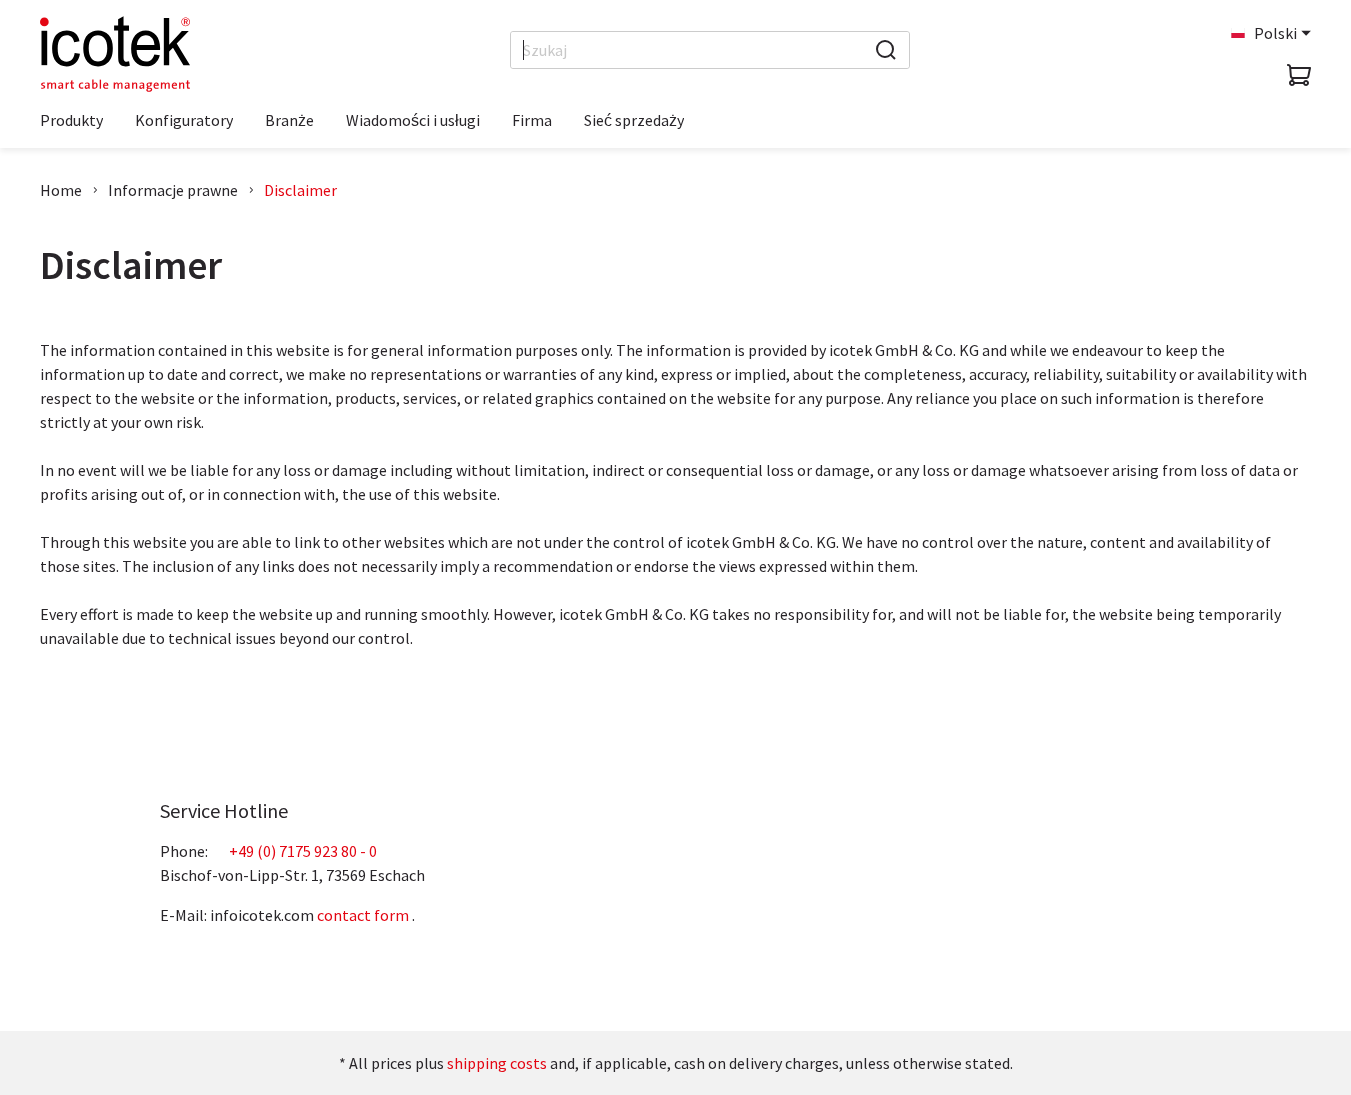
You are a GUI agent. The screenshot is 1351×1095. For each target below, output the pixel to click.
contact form (363, 915)
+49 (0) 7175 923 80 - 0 (303, 851)
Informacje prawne (173, 190)
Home (61, 190)
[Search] (886, 50)
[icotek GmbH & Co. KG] (115, 54)
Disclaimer (300, 190)
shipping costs (497, 1063)
